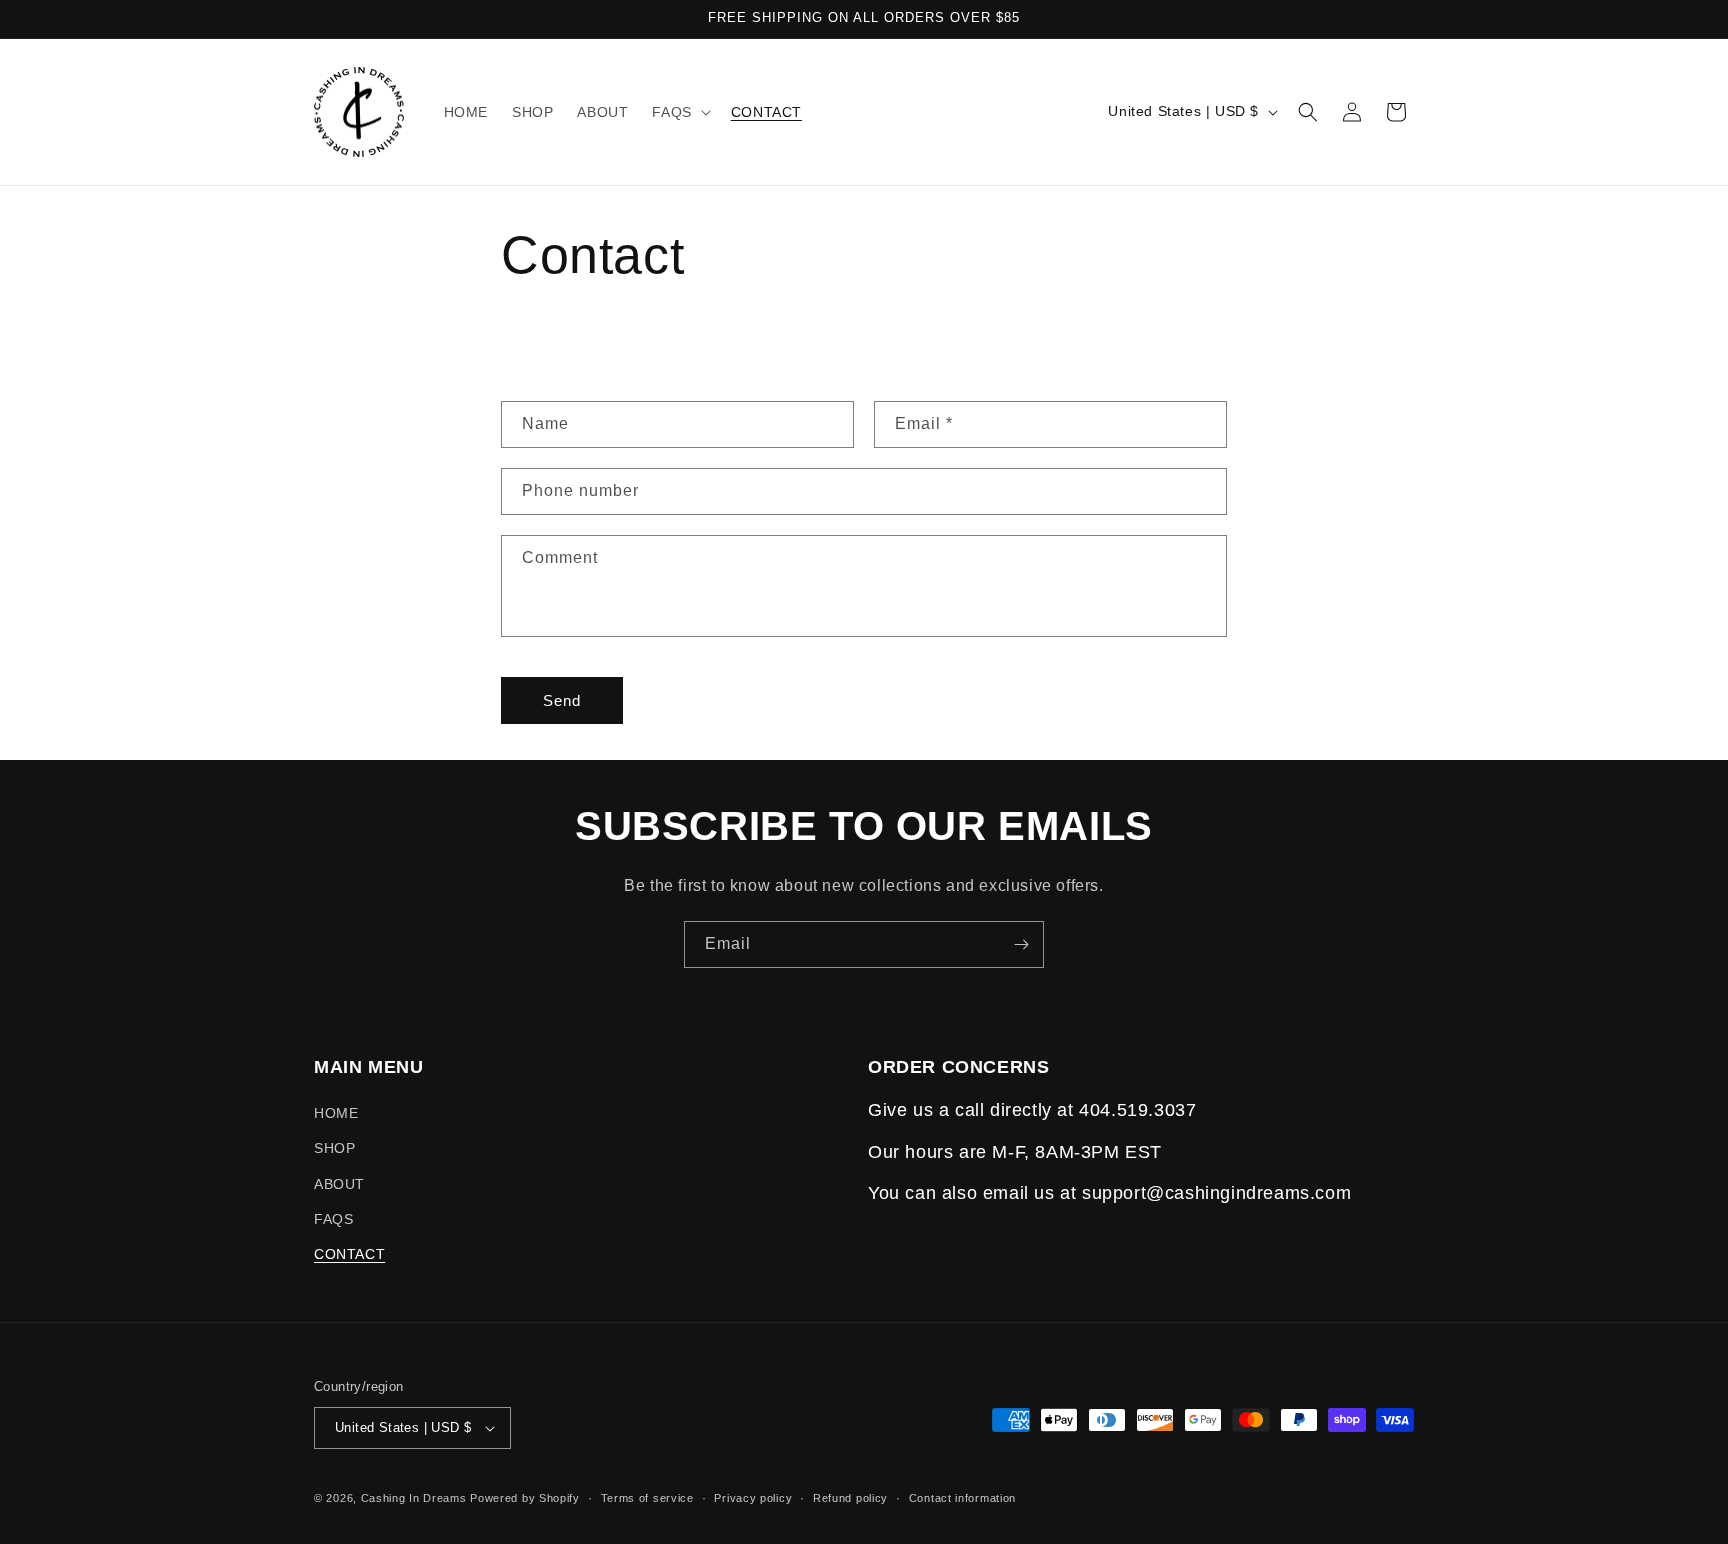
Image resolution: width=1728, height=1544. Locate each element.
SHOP (334, 1148)
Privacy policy (753, 1498)
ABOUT (339, 1184)
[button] (679, 112)
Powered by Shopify (525, 1498)
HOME (336, 1113)
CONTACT (349, 1254)
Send (562, 700)
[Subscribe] (1021, 944)
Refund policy (850, 1498)
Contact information (962, 1498)
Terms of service (647, 1498)
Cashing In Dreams (416, 1498)
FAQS (333, 1219)
